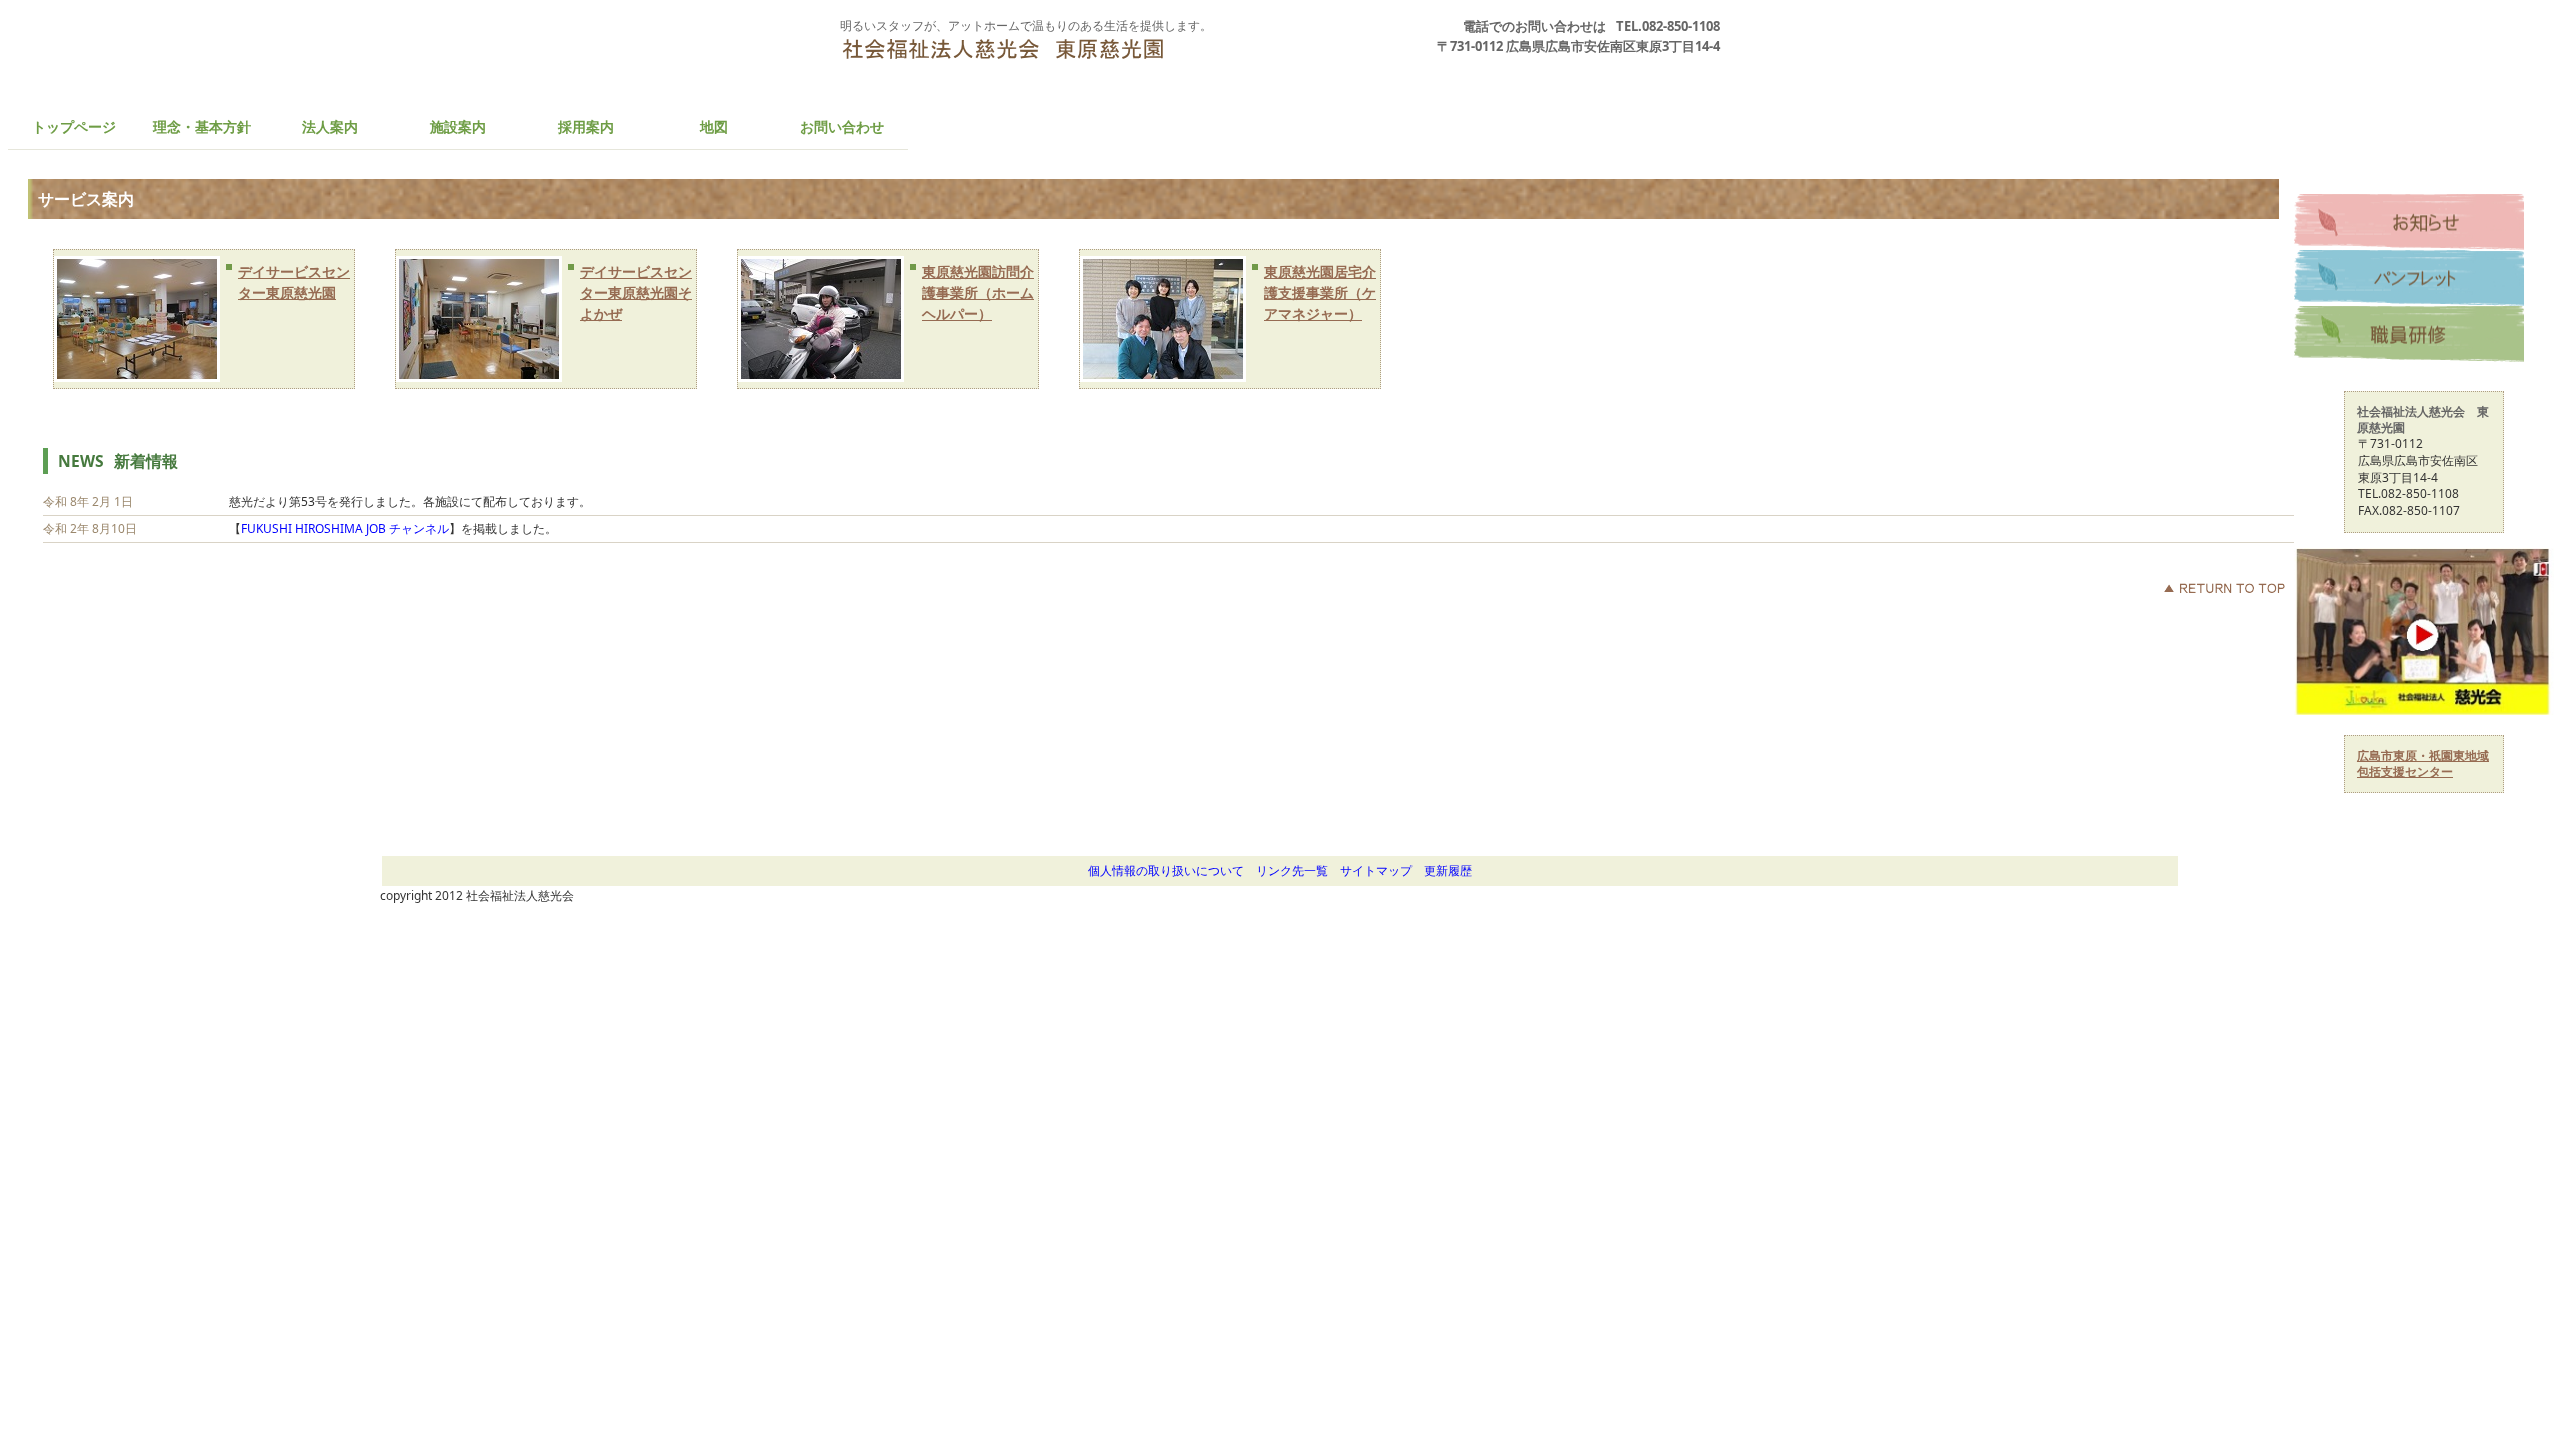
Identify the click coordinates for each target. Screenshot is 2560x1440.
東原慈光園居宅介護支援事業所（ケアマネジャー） (1320, 292)
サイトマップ (1376, 871)
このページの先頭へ (2224, 588)
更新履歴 (1454, 871)
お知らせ (2409, 222)
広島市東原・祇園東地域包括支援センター (2423, 763)
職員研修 (2409, 334)
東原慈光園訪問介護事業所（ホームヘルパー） (978, 292)
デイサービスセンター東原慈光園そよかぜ (636, 292)
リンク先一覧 (1298, 871)
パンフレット (2409, 278)
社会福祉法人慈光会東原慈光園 (1025, 63)
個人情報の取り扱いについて (1172, 871)
